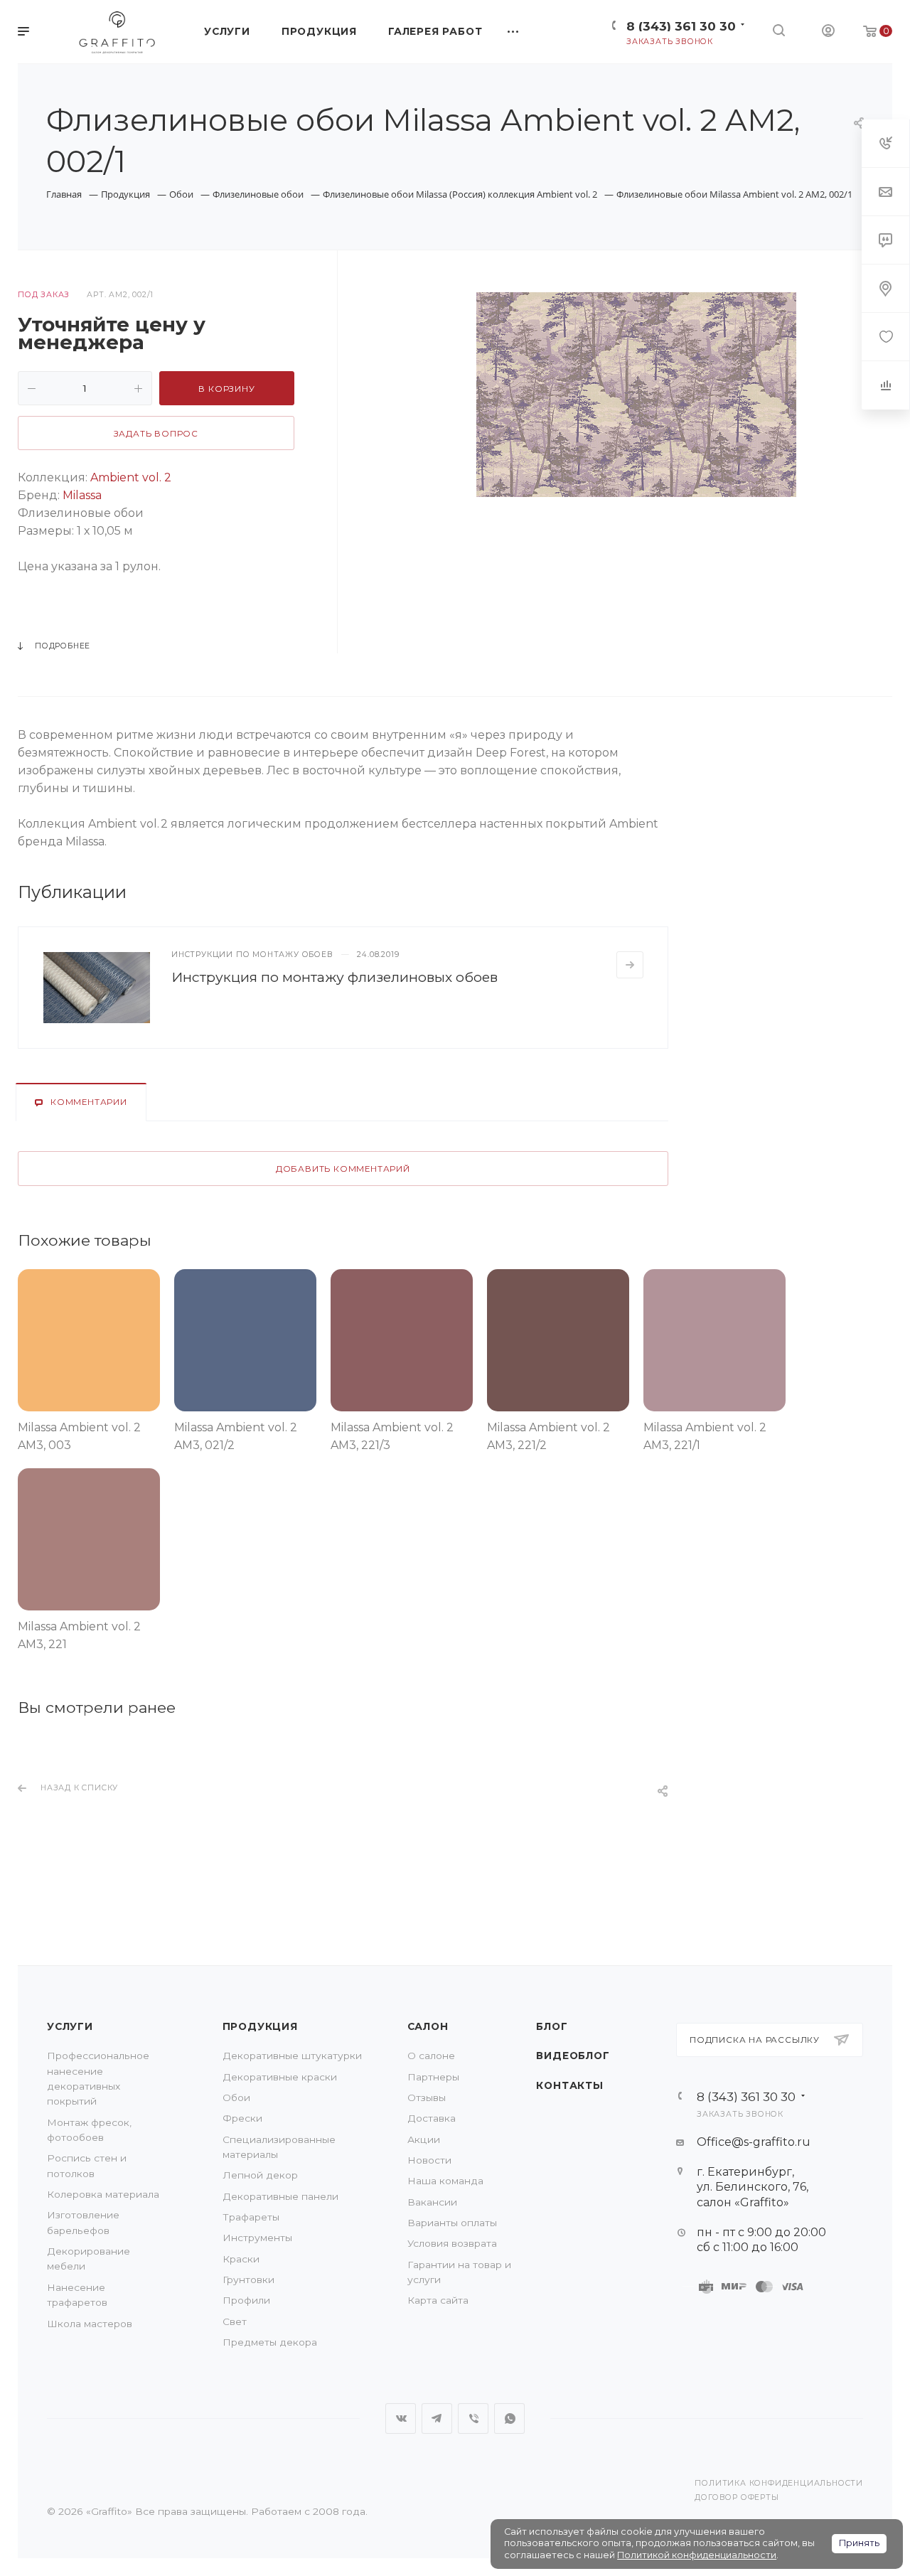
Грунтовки (248, 2280)
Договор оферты (737, 2497)
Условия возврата (452, 2243)
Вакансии (432, 2202)
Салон (428, 2026)
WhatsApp (509, 2419)
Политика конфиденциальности (779, 2483)
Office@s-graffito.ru (754, 2142)
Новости (429, 2160)
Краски (241, 2259)
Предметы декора (270, 2342)
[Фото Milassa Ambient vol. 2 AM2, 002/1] (636, 395)
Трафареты (251, 2217)
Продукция (260, 2026)
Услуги (70, 2026)
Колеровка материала (103, 2194)
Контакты (569, 2085)
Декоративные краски (280, 2077)
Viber (473, 2419)
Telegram (437, 2419)
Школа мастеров (90, 2324)
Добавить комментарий (343, 1169)
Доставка (432, 2118)
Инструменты (257, 2238)
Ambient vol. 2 (129, 477)
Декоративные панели (280, 2196)
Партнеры (433, 2077)
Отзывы (427, 2097)
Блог (552, 2026)
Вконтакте (401, 2419)
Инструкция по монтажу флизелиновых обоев (334, 977)
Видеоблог (573, 2056)
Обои (236, 2097)
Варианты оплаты (452, 2223)
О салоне (431, 2056)
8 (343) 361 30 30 (681, 26)
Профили (246, 2300)
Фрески (242, 2118)
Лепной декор (260, 2175)
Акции (424, 2139)
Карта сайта (438, 2300)
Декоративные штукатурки (292, 2056)
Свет (235, 2321)
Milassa (81, 495)
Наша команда (445, 2181)
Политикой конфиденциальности (697, 2555)
